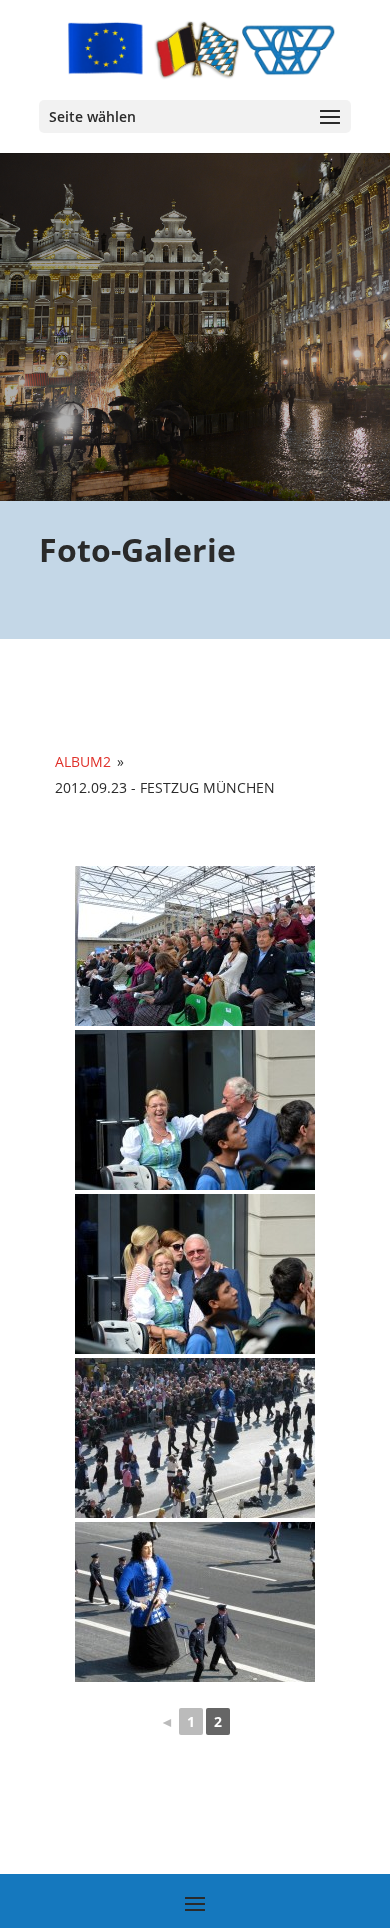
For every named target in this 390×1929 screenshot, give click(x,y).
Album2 (83, 761)
